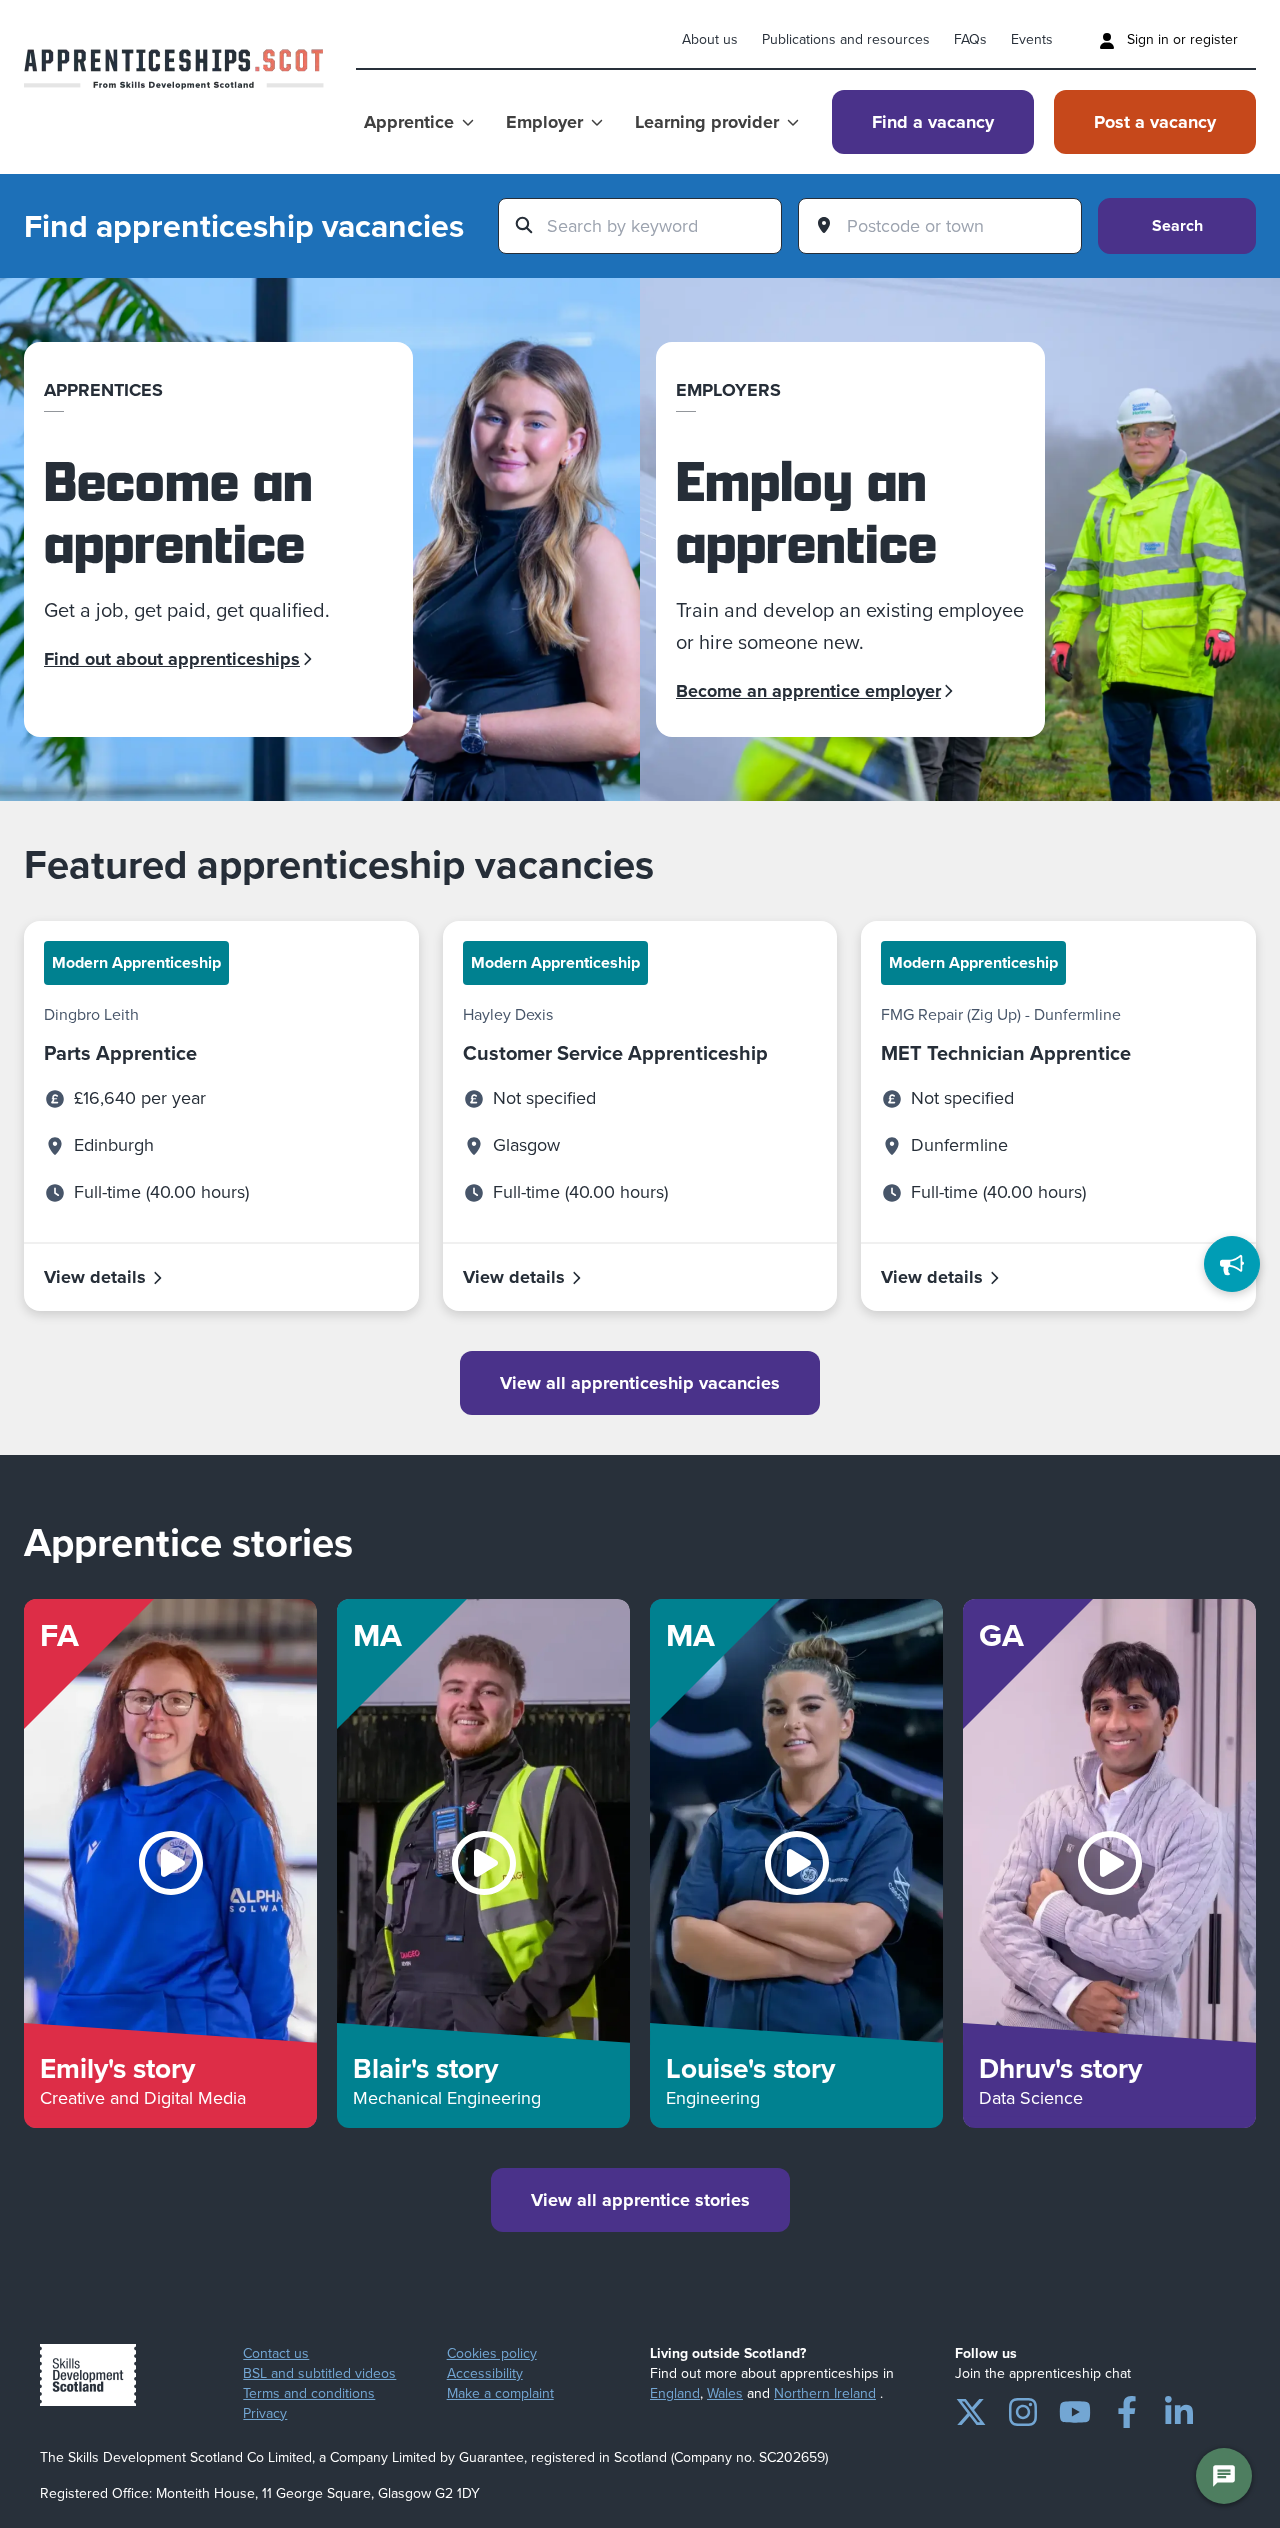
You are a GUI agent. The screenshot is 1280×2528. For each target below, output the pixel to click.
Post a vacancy (1155, 122)
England (675, 2393)
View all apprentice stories (640, 2200)
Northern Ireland (825, 2393)
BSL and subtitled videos (319, 2374)
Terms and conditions (309, 2394)
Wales (725, 2393)
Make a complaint (500, 2394)
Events (1032, 39)
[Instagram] (1023, 2408)
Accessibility (485, 2374)
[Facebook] (1127, 2408)
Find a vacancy (933, 122)
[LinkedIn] (1179, 2408)
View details (95, 1277)
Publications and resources (846, 39)
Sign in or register (1180, 39)
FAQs (970, 39)
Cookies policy (492, 2354)
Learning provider (707, 122)
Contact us (276, 2354)
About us (710, 39)
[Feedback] (1232, 1264)
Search (1177, 225)
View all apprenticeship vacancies (640, 1383)
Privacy (265, 2414)
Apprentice (409, 122)
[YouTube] (1075, 2408)
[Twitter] (971, 2408)
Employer (544, 122)
